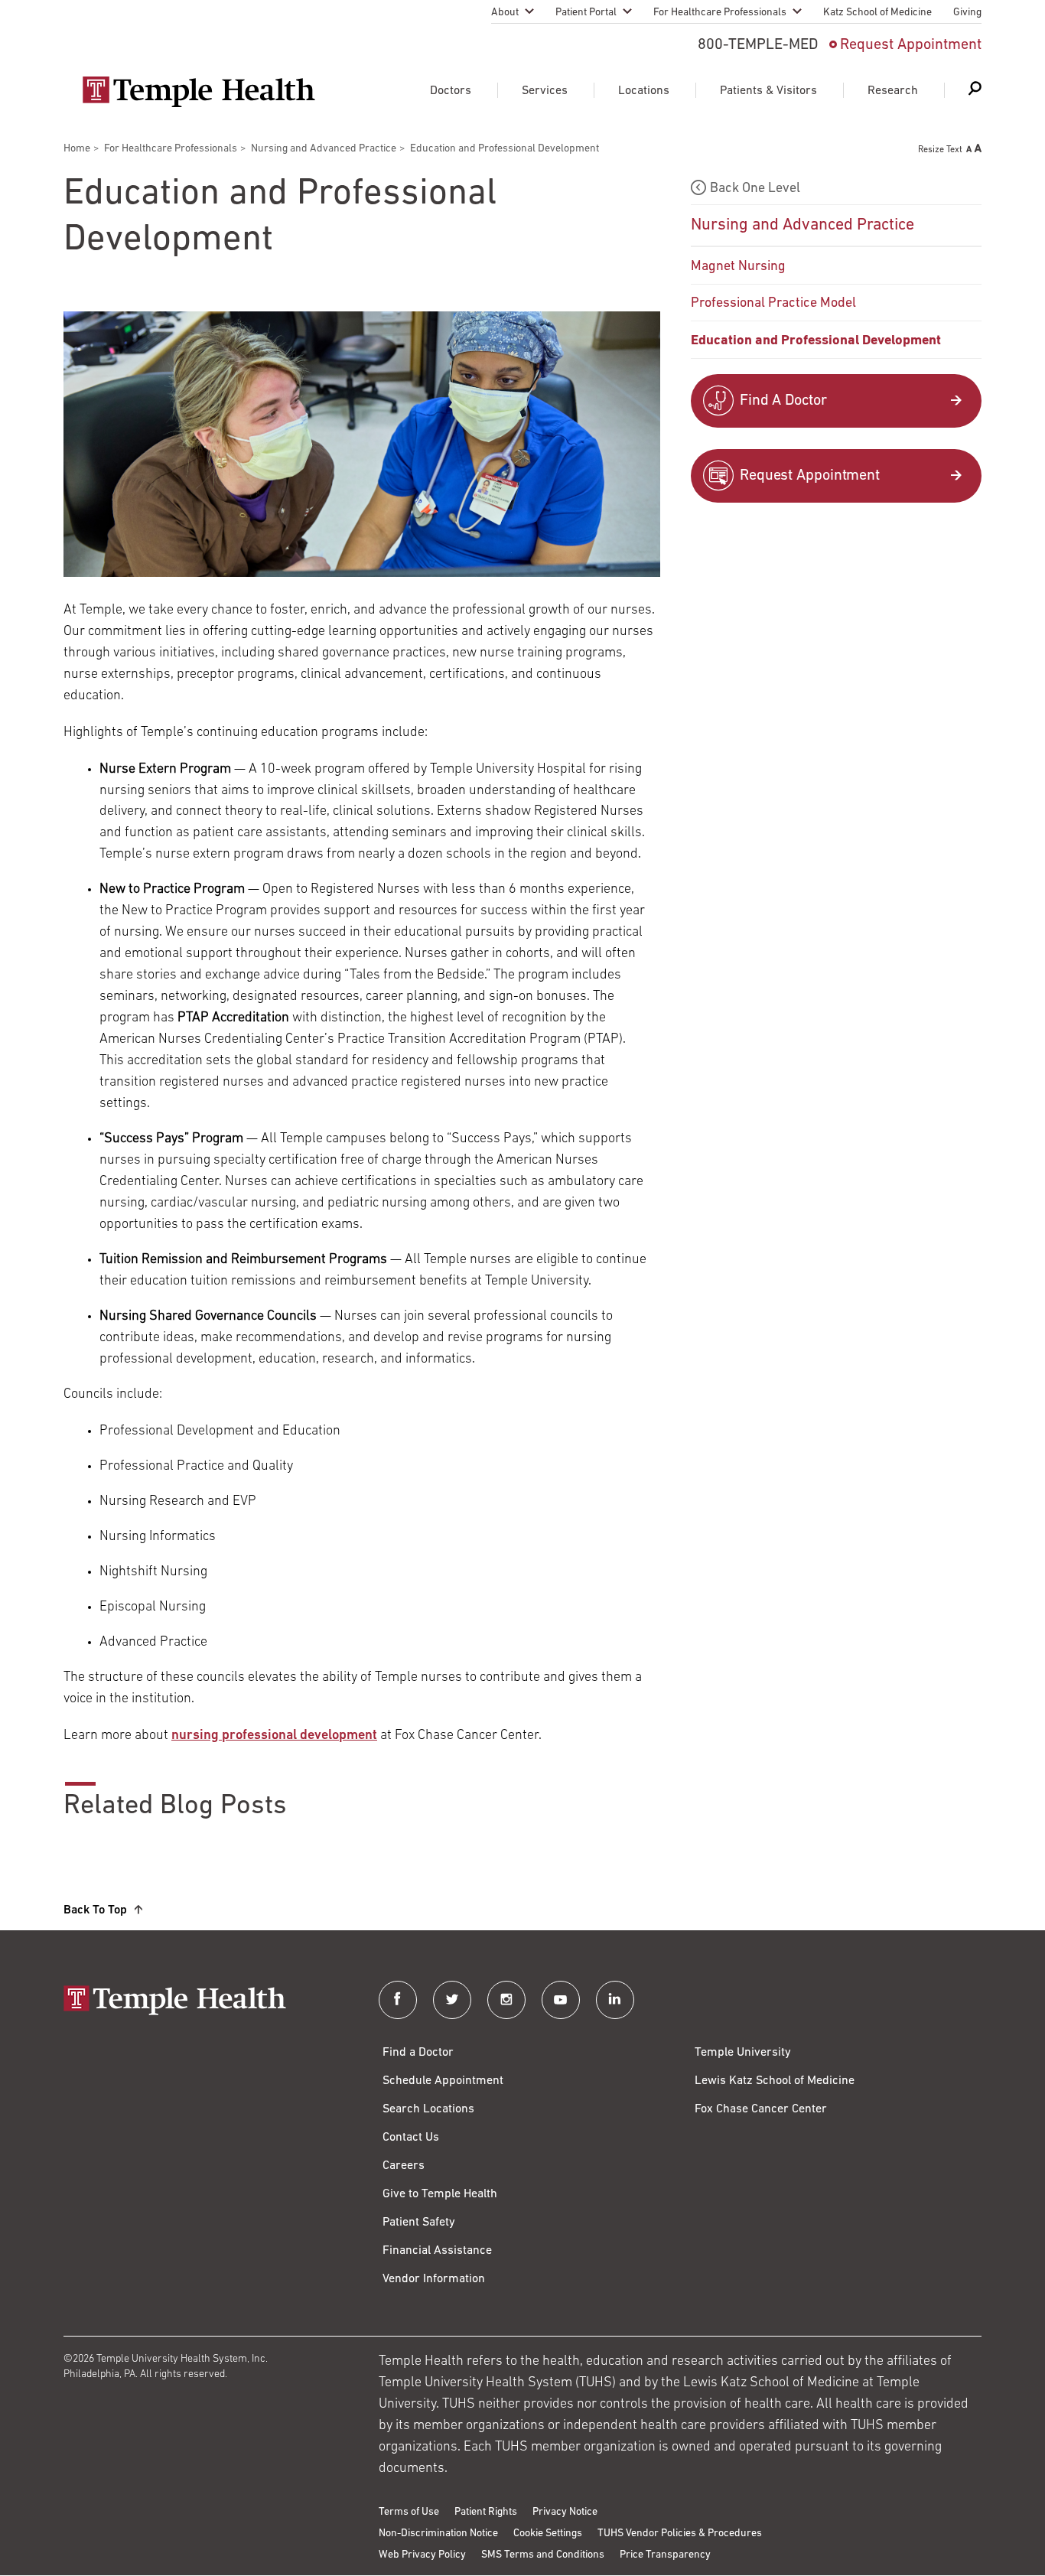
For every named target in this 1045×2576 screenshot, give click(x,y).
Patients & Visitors (768, 91)
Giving (967, 13)
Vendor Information (434, 2279)
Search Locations (428, 2109)
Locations (644, 91)
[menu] (836, 266)
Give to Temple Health (440, 2194)
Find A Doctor (783, 401)
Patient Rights (486, 2512)
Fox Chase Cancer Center (761, 2109)
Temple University (743, 2053)
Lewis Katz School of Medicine (775, 2081)
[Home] (206, 2002)
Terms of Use (409, 2512)
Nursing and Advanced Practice (324, 149)
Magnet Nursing (738, 267)
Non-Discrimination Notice (438, 2534)
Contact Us (411, 2138)
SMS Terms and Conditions (543, 2555)
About (505, 13)
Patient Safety (419, 2223)
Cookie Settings (548, 2534)
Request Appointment (911, 45)
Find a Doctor (418, 2053)
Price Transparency (665, 2555)
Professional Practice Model (773, 304)
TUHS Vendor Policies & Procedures (680, 2534)
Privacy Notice (565, 2512)
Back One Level (755, 189)
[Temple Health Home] (199, 92)
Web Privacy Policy (422, 2555)
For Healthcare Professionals (720, 13)
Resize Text (940, 150)
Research (893, 91)
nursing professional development (274, 1736)
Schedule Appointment (443, 2081)
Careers (404, 2166)
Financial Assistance (437, 2251)
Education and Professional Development (816, 341)
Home (77, 149)
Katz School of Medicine (877, 13)
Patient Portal (586, 13)
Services (545, 91)
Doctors (451, 91)
